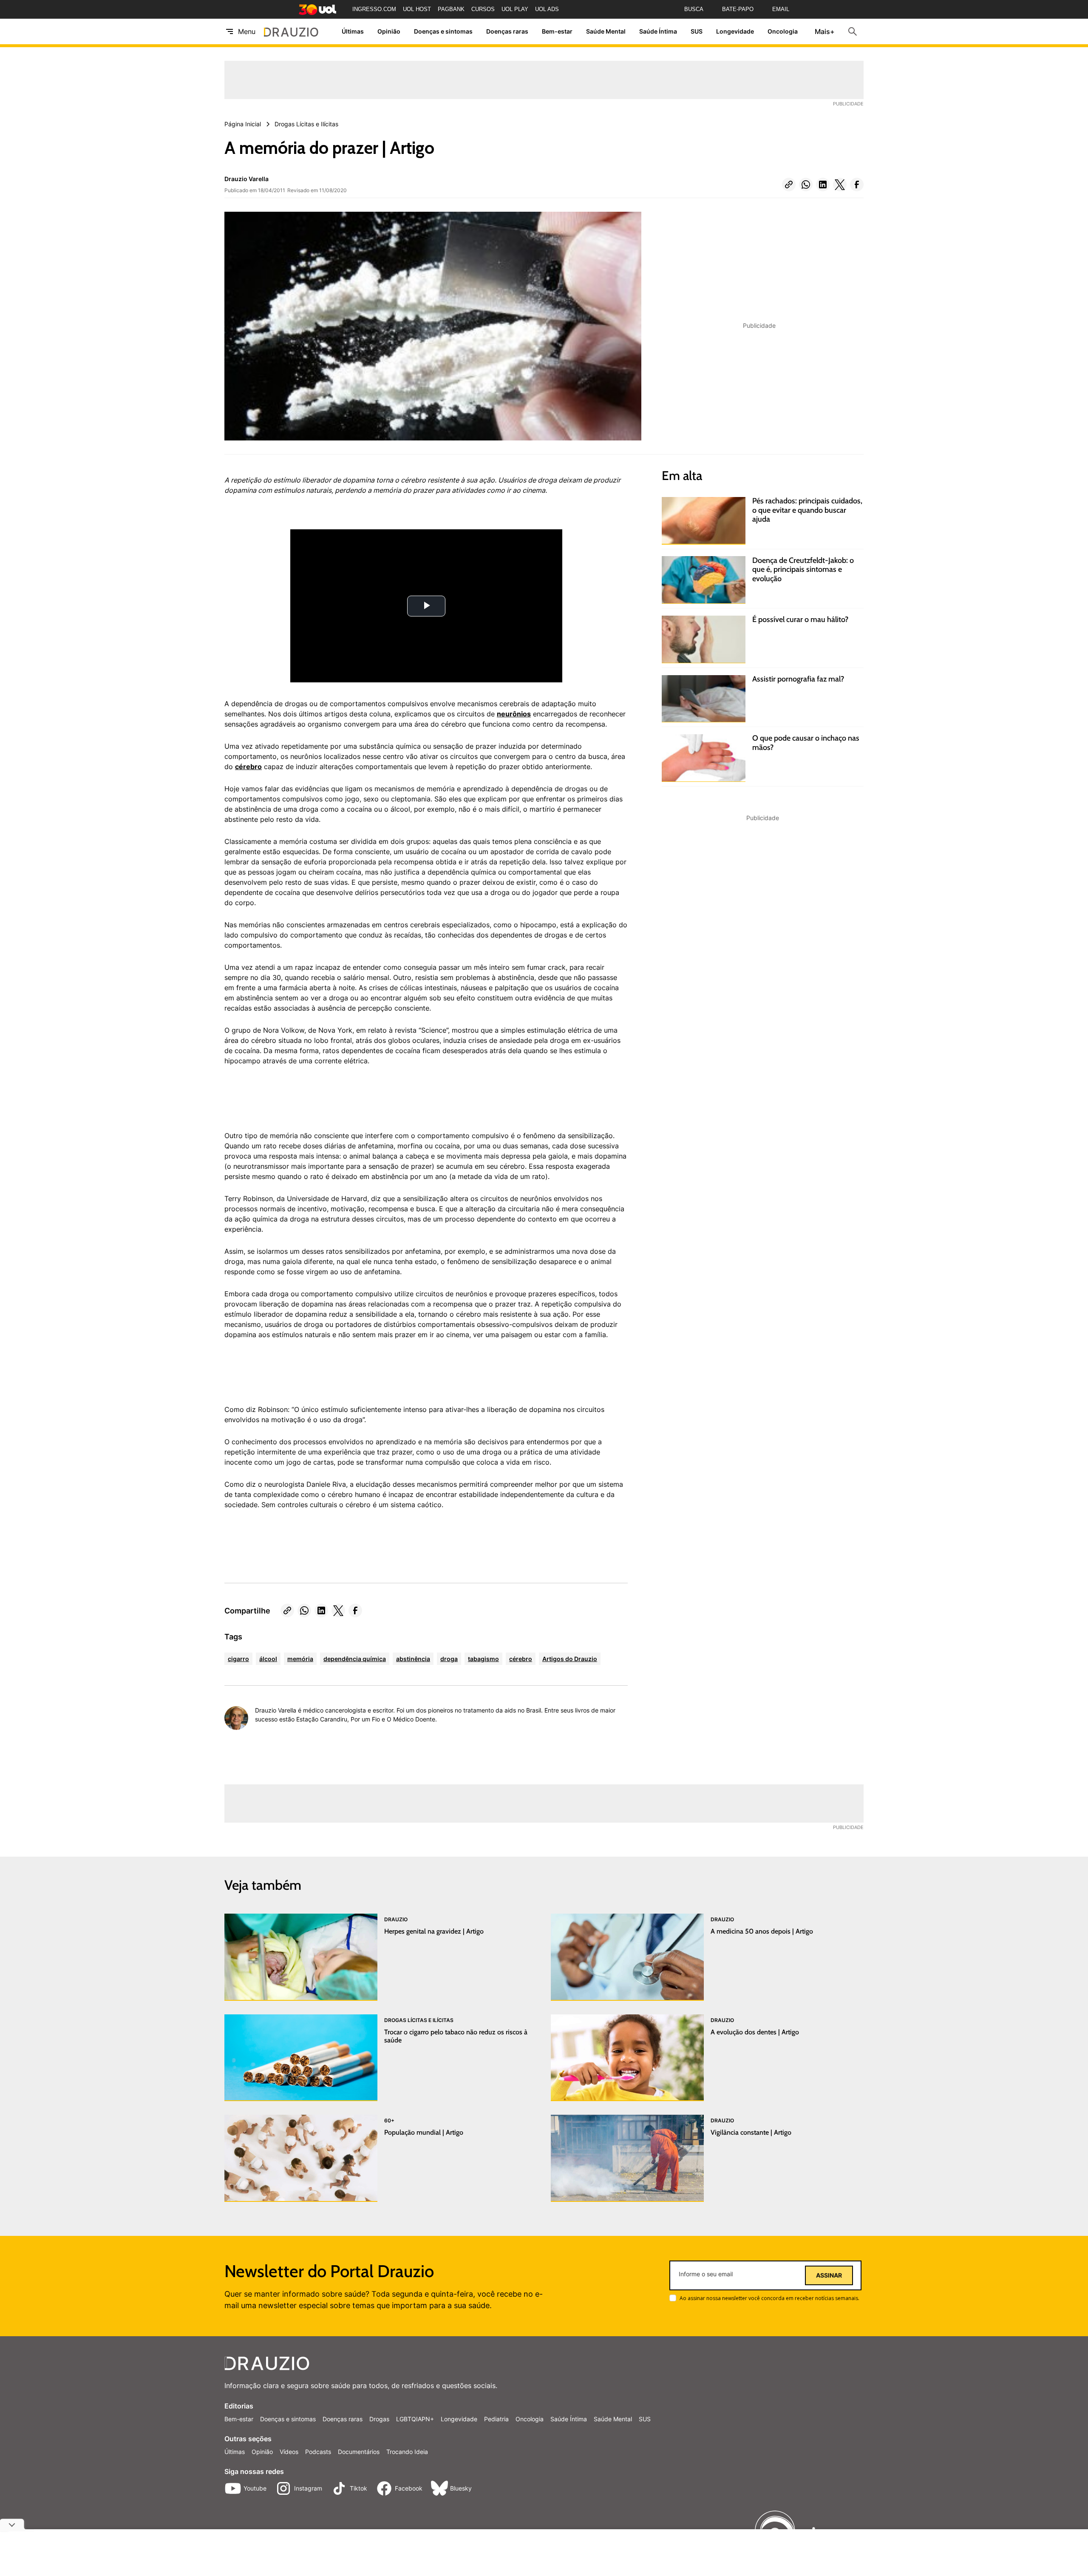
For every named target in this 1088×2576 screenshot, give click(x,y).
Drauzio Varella (246, 179)
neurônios (514, 714)
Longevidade (735, 32)
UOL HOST (417, 9)
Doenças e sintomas (443, 32)
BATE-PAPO (738, 9)
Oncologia (783, 32)
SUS (697, 32)
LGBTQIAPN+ (415, 2419)
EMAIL (781, 9)
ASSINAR (829, 2275)
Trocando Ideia (407, 2452)
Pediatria (496, 2419)
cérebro (248, 767)
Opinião (389, 32)
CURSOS (483, 9)
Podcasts (318, 2452)
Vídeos (289, 2452)
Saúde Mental (606, 32)
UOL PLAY (515, 9)
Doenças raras (507, 32)
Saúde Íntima (658, 32)
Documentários (359, 2452)
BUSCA (694, 9)
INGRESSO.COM (374, 9)
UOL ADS (547, 9)
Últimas (353, 32)
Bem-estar (557, 32)
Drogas (379, 2419)
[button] (789, 185)
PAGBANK (451, 9)
